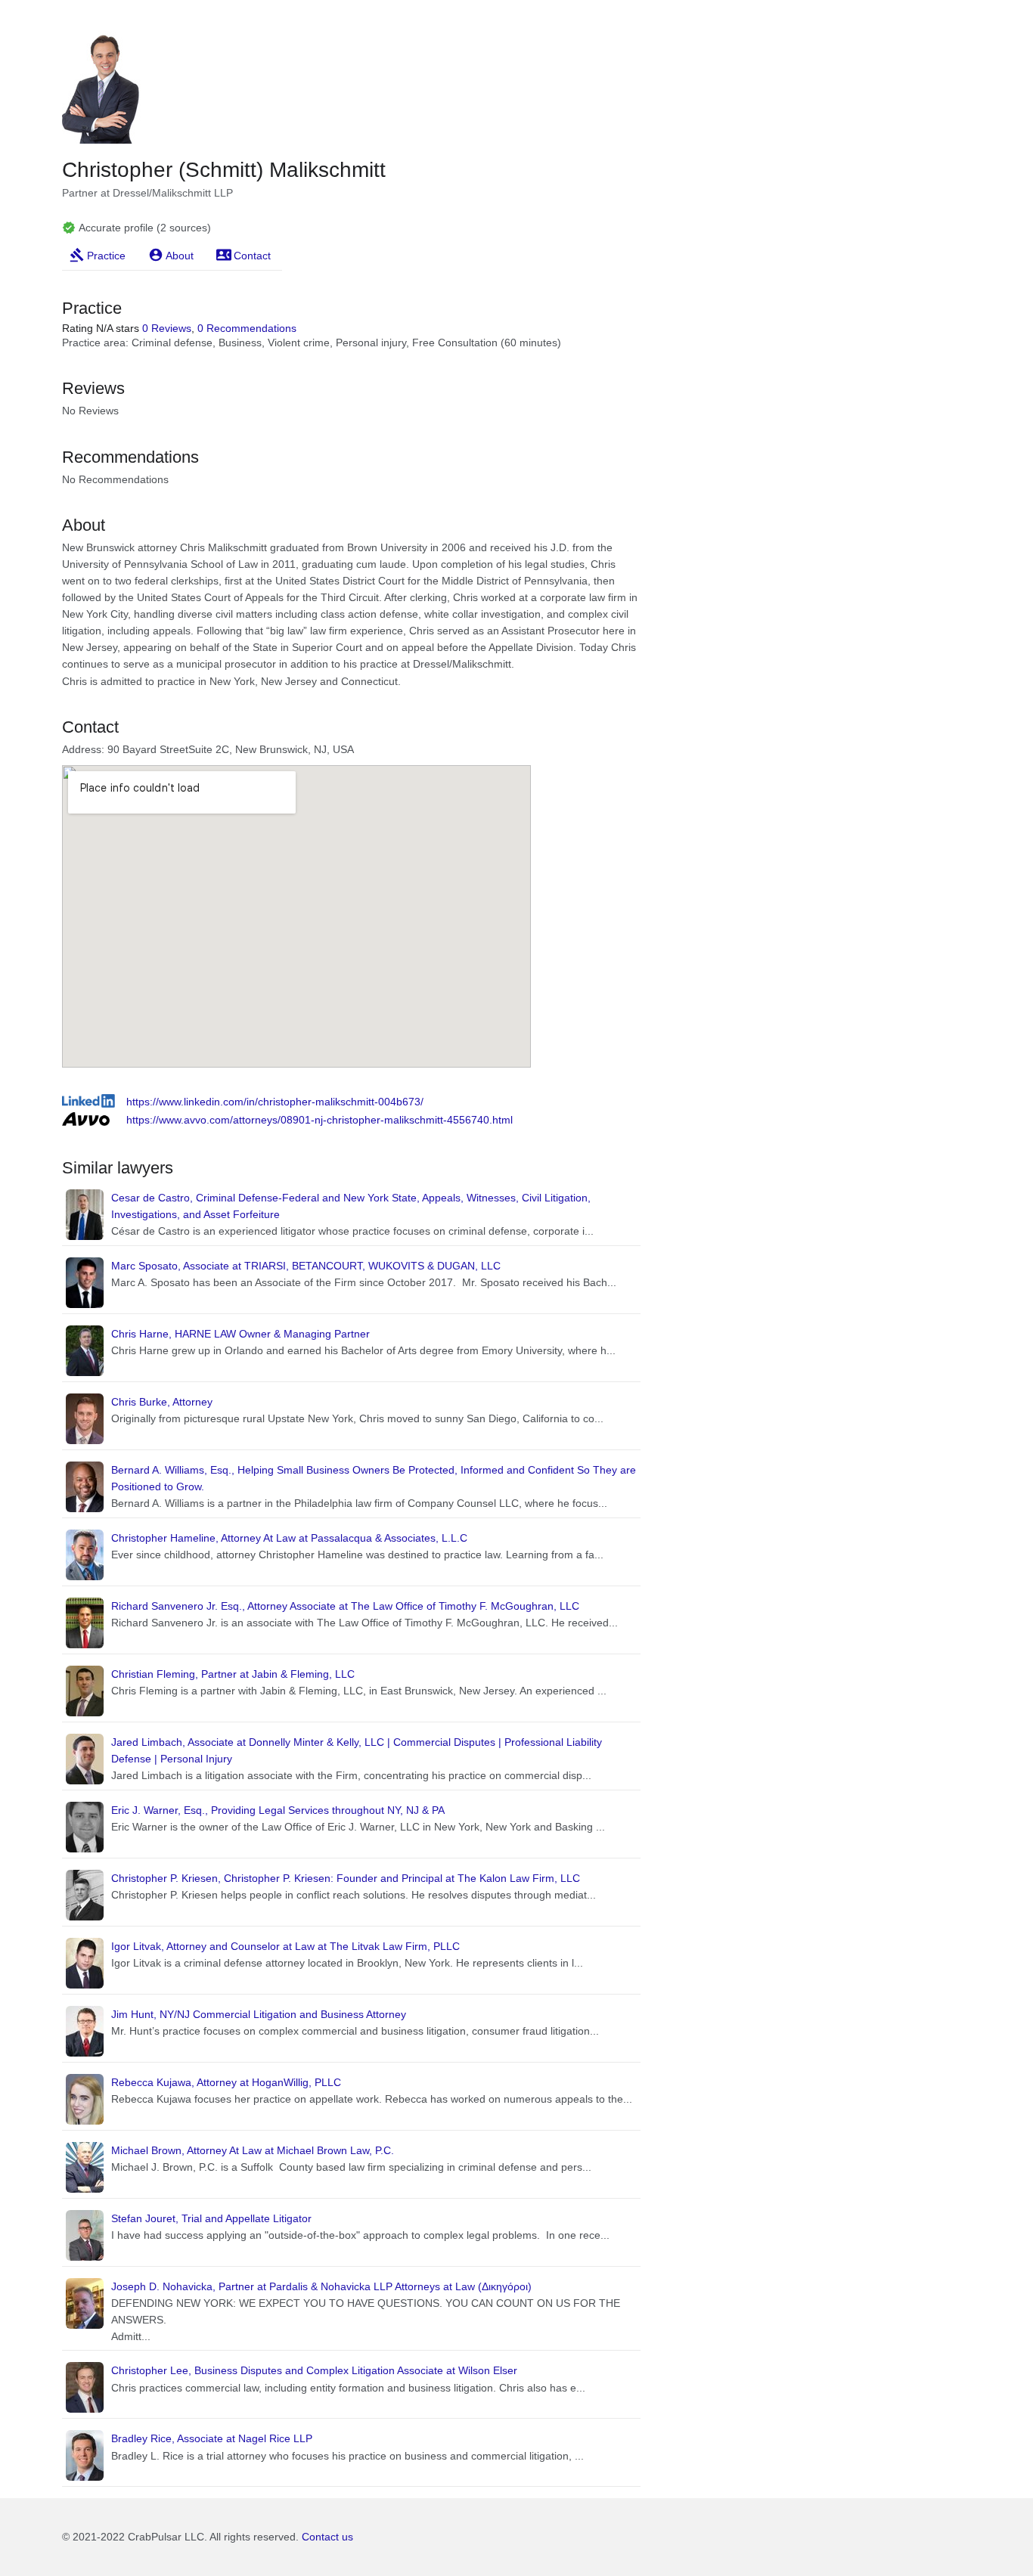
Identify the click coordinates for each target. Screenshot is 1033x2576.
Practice (106, 256)
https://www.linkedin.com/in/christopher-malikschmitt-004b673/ (275, 1102)
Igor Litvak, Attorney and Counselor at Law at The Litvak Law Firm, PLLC (285, 1946)
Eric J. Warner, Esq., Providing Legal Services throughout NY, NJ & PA (278, 1810)
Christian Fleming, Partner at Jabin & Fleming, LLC (233, 1674)
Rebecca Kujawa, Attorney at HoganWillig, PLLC (226, 2082)
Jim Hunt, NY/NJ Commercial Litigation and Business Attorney (259, 2014)
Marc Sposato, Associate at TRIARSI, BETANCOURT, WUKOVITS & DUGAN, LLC (306, 1266)
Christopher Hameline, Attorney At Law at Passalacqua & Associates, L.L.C (289, 1538)
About (180, 256)
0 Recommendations (247, 328)
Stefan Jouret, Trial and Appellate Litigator (211, 2218)
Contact (252, 256)
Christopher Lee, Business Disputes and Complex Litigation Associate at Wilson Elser (314, 2370)
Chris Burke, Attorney (162, 1402)
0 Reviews (167, 328)
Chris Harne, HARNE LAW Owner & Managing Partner (240, 1334)
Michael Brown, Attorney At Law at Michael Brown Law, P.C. (253, 2150)
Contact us (327, 2537)
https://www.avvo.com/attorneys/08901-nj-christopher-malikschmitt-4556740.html (320, 1120)
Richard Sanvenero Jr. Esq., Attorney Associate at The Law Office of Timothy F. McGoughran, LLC (345, 1606)
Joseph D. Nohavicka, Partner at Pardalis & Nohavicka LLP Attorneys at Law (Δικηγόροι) (321, 2286)
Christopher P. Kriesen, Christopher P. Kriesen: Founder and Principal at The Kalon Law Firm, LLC (346, 1878)
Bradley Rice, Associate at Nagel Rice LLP (212, 2438)
